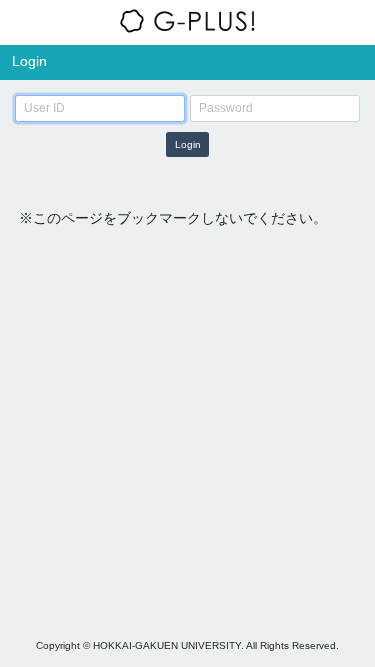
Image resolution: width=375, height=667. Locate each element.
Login (188, 144)
